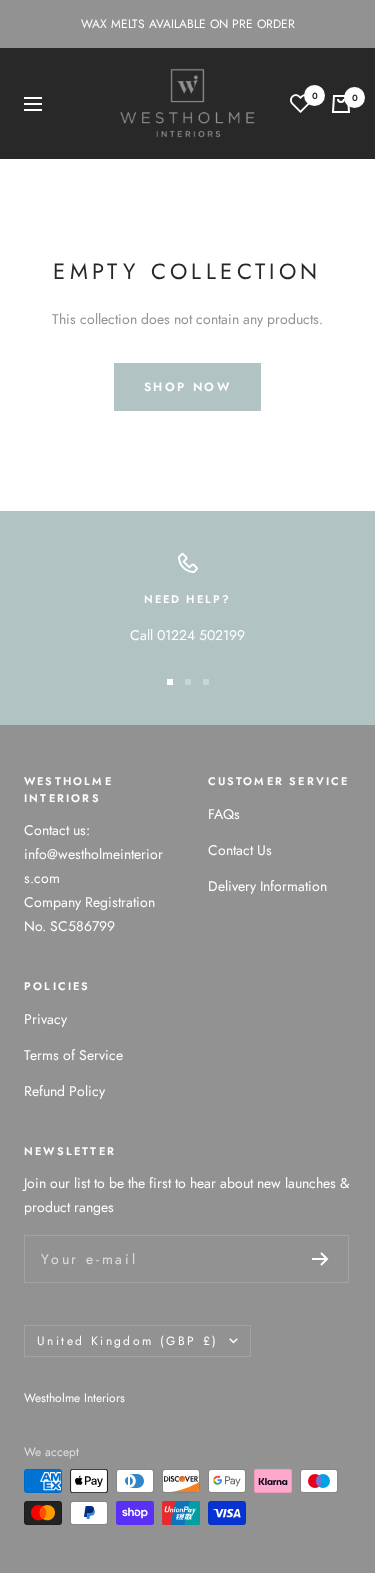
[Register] (320, 1259)
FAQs (224, 814)
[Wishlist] (300, 103)
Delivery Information (267, 886)
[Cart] (341, 104)
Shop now (187, 387)
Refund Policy (64, 1091)
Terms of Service (73, 1055)
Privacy (45, 1019)
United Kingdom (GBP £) (128, 1341)
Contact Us (240, 850)
